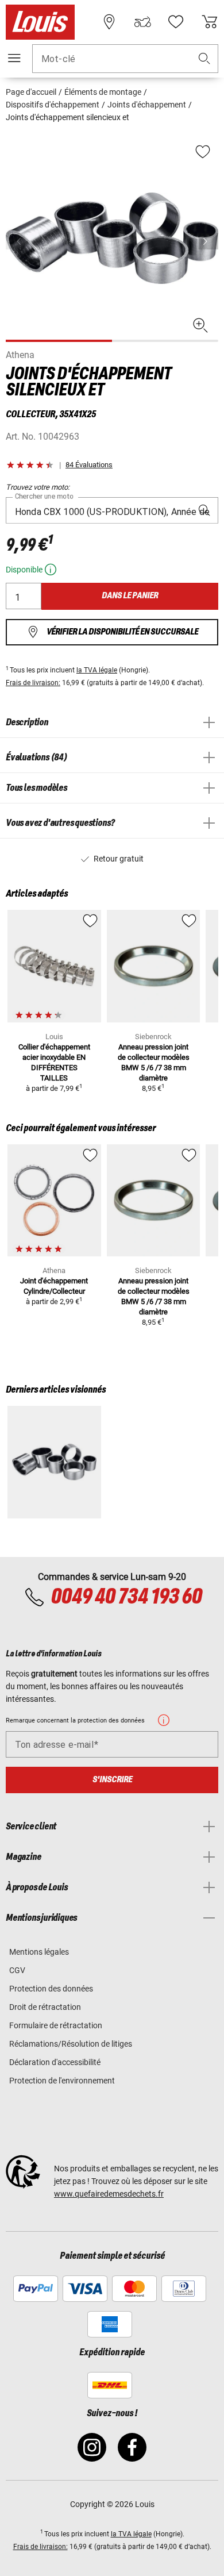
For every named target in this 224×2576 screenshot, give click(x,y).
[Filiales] (109, 22)
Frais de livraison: (33, 683)
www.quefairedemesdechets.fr (109, 2194)
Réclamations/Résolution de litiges (71, 2044)
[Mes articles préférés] (176, 22)
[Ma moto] (142, 22)
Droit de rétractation (45, 2007)
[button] (204, 59)
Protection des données (51, 1989)
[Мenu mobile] (14, 58)
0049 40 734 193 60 (126, 1597)
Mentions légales (39, 1952)
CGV (17, 1970)
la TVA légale (97, 670)
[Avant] (208, 241)
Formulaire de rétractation (56, 2025)
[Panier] (210, 22)
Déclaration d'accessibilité (55, 2062)
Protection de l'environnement (62, 2081)
